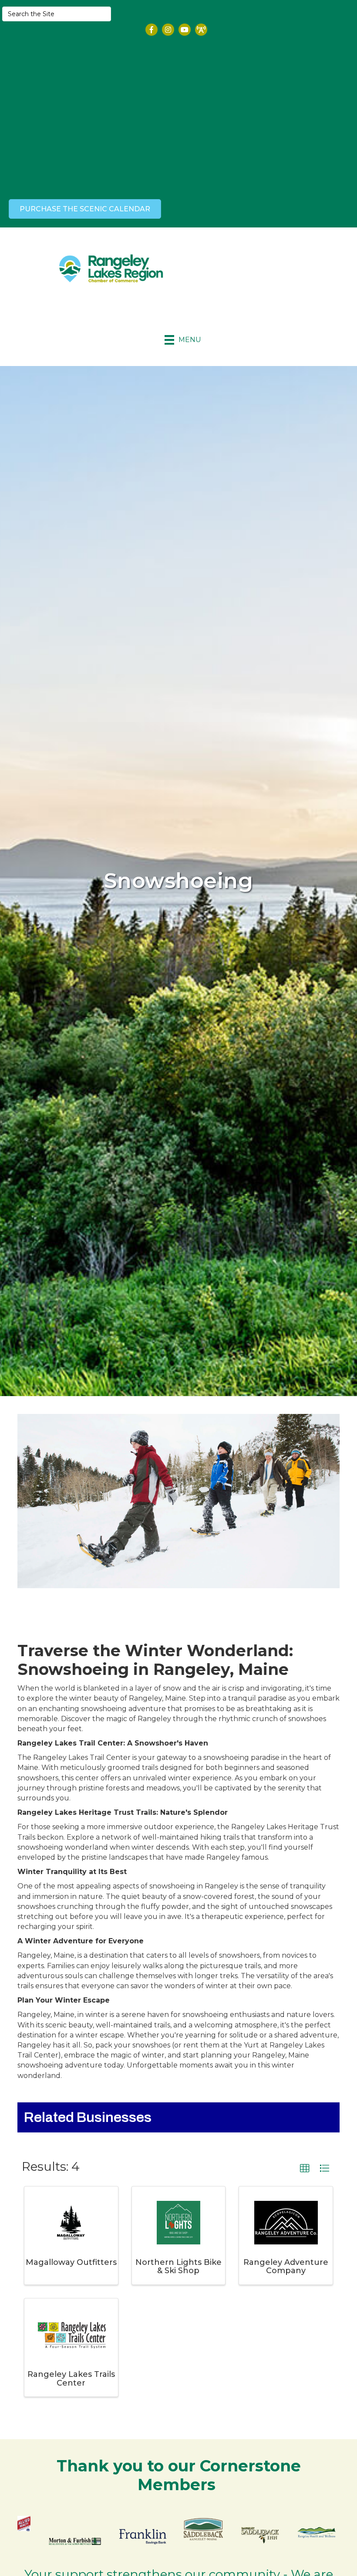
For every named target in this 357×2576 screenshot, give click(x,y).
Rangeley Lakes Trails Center (71, 2379)
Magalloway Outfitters (71, 2262)
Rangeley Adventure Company (286, 2267)
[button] (305, 2169)
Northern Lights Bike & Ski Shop (178, 2267)
